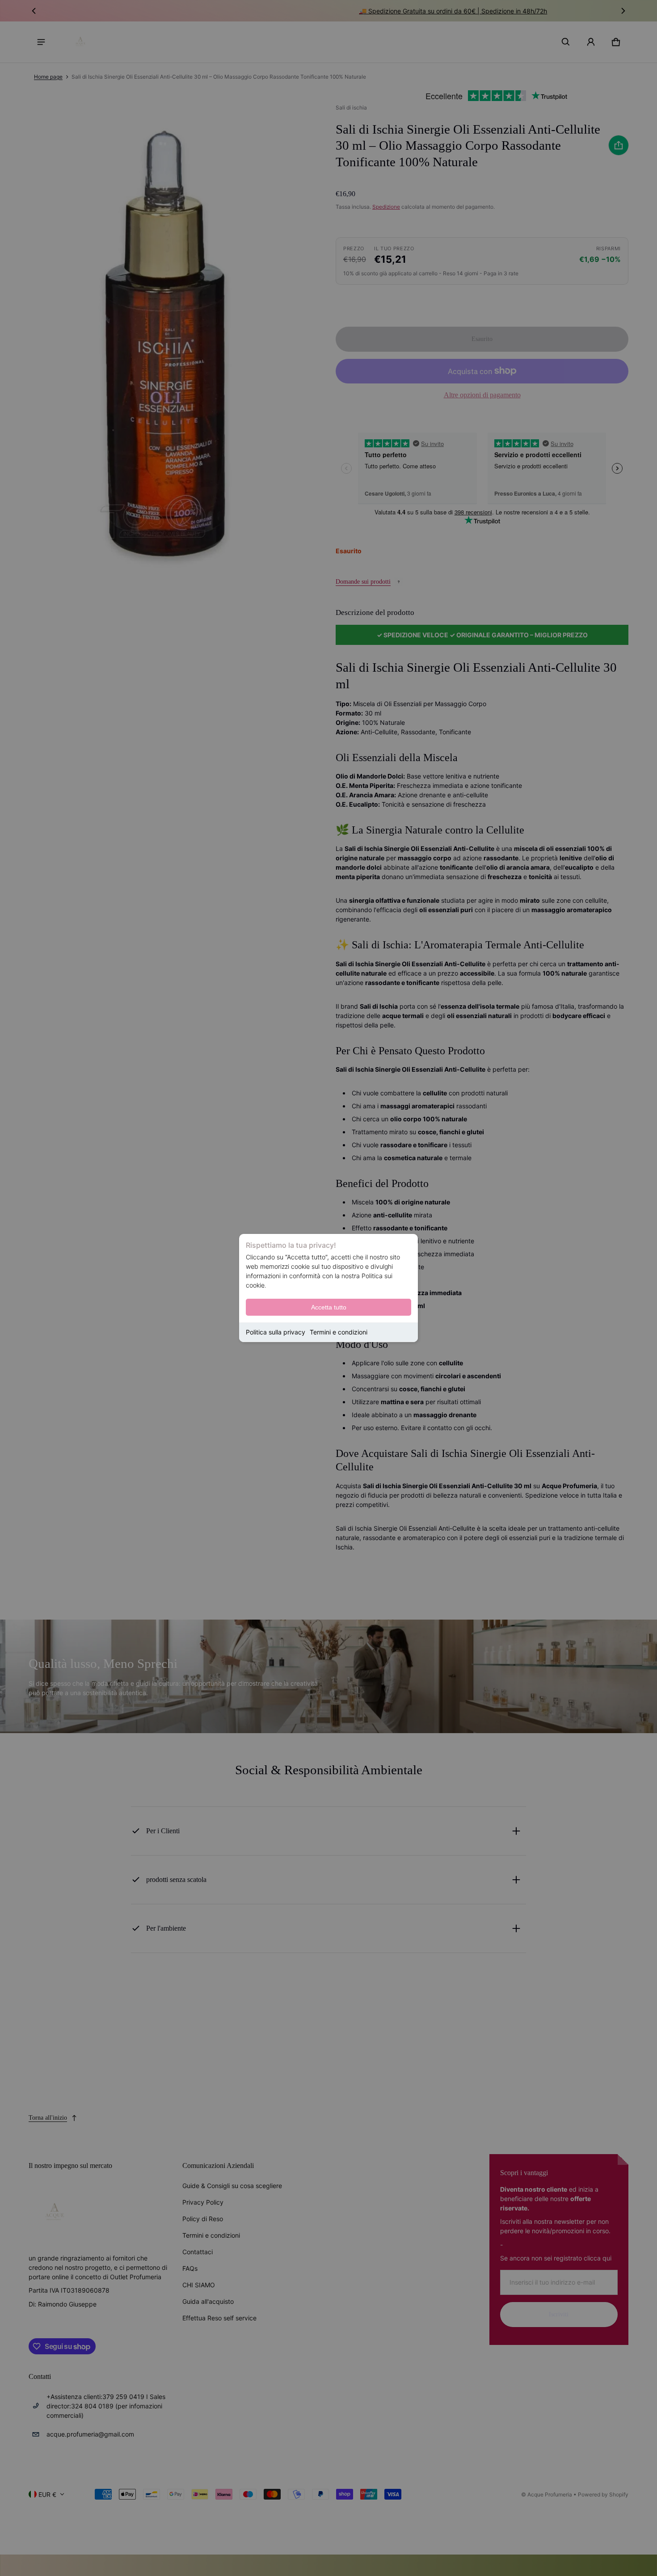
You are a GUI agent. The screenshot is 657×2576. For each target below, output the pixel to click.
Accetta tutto (329, 1307)
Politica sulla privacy (276, 1332)
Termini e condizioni (339, 1332)
